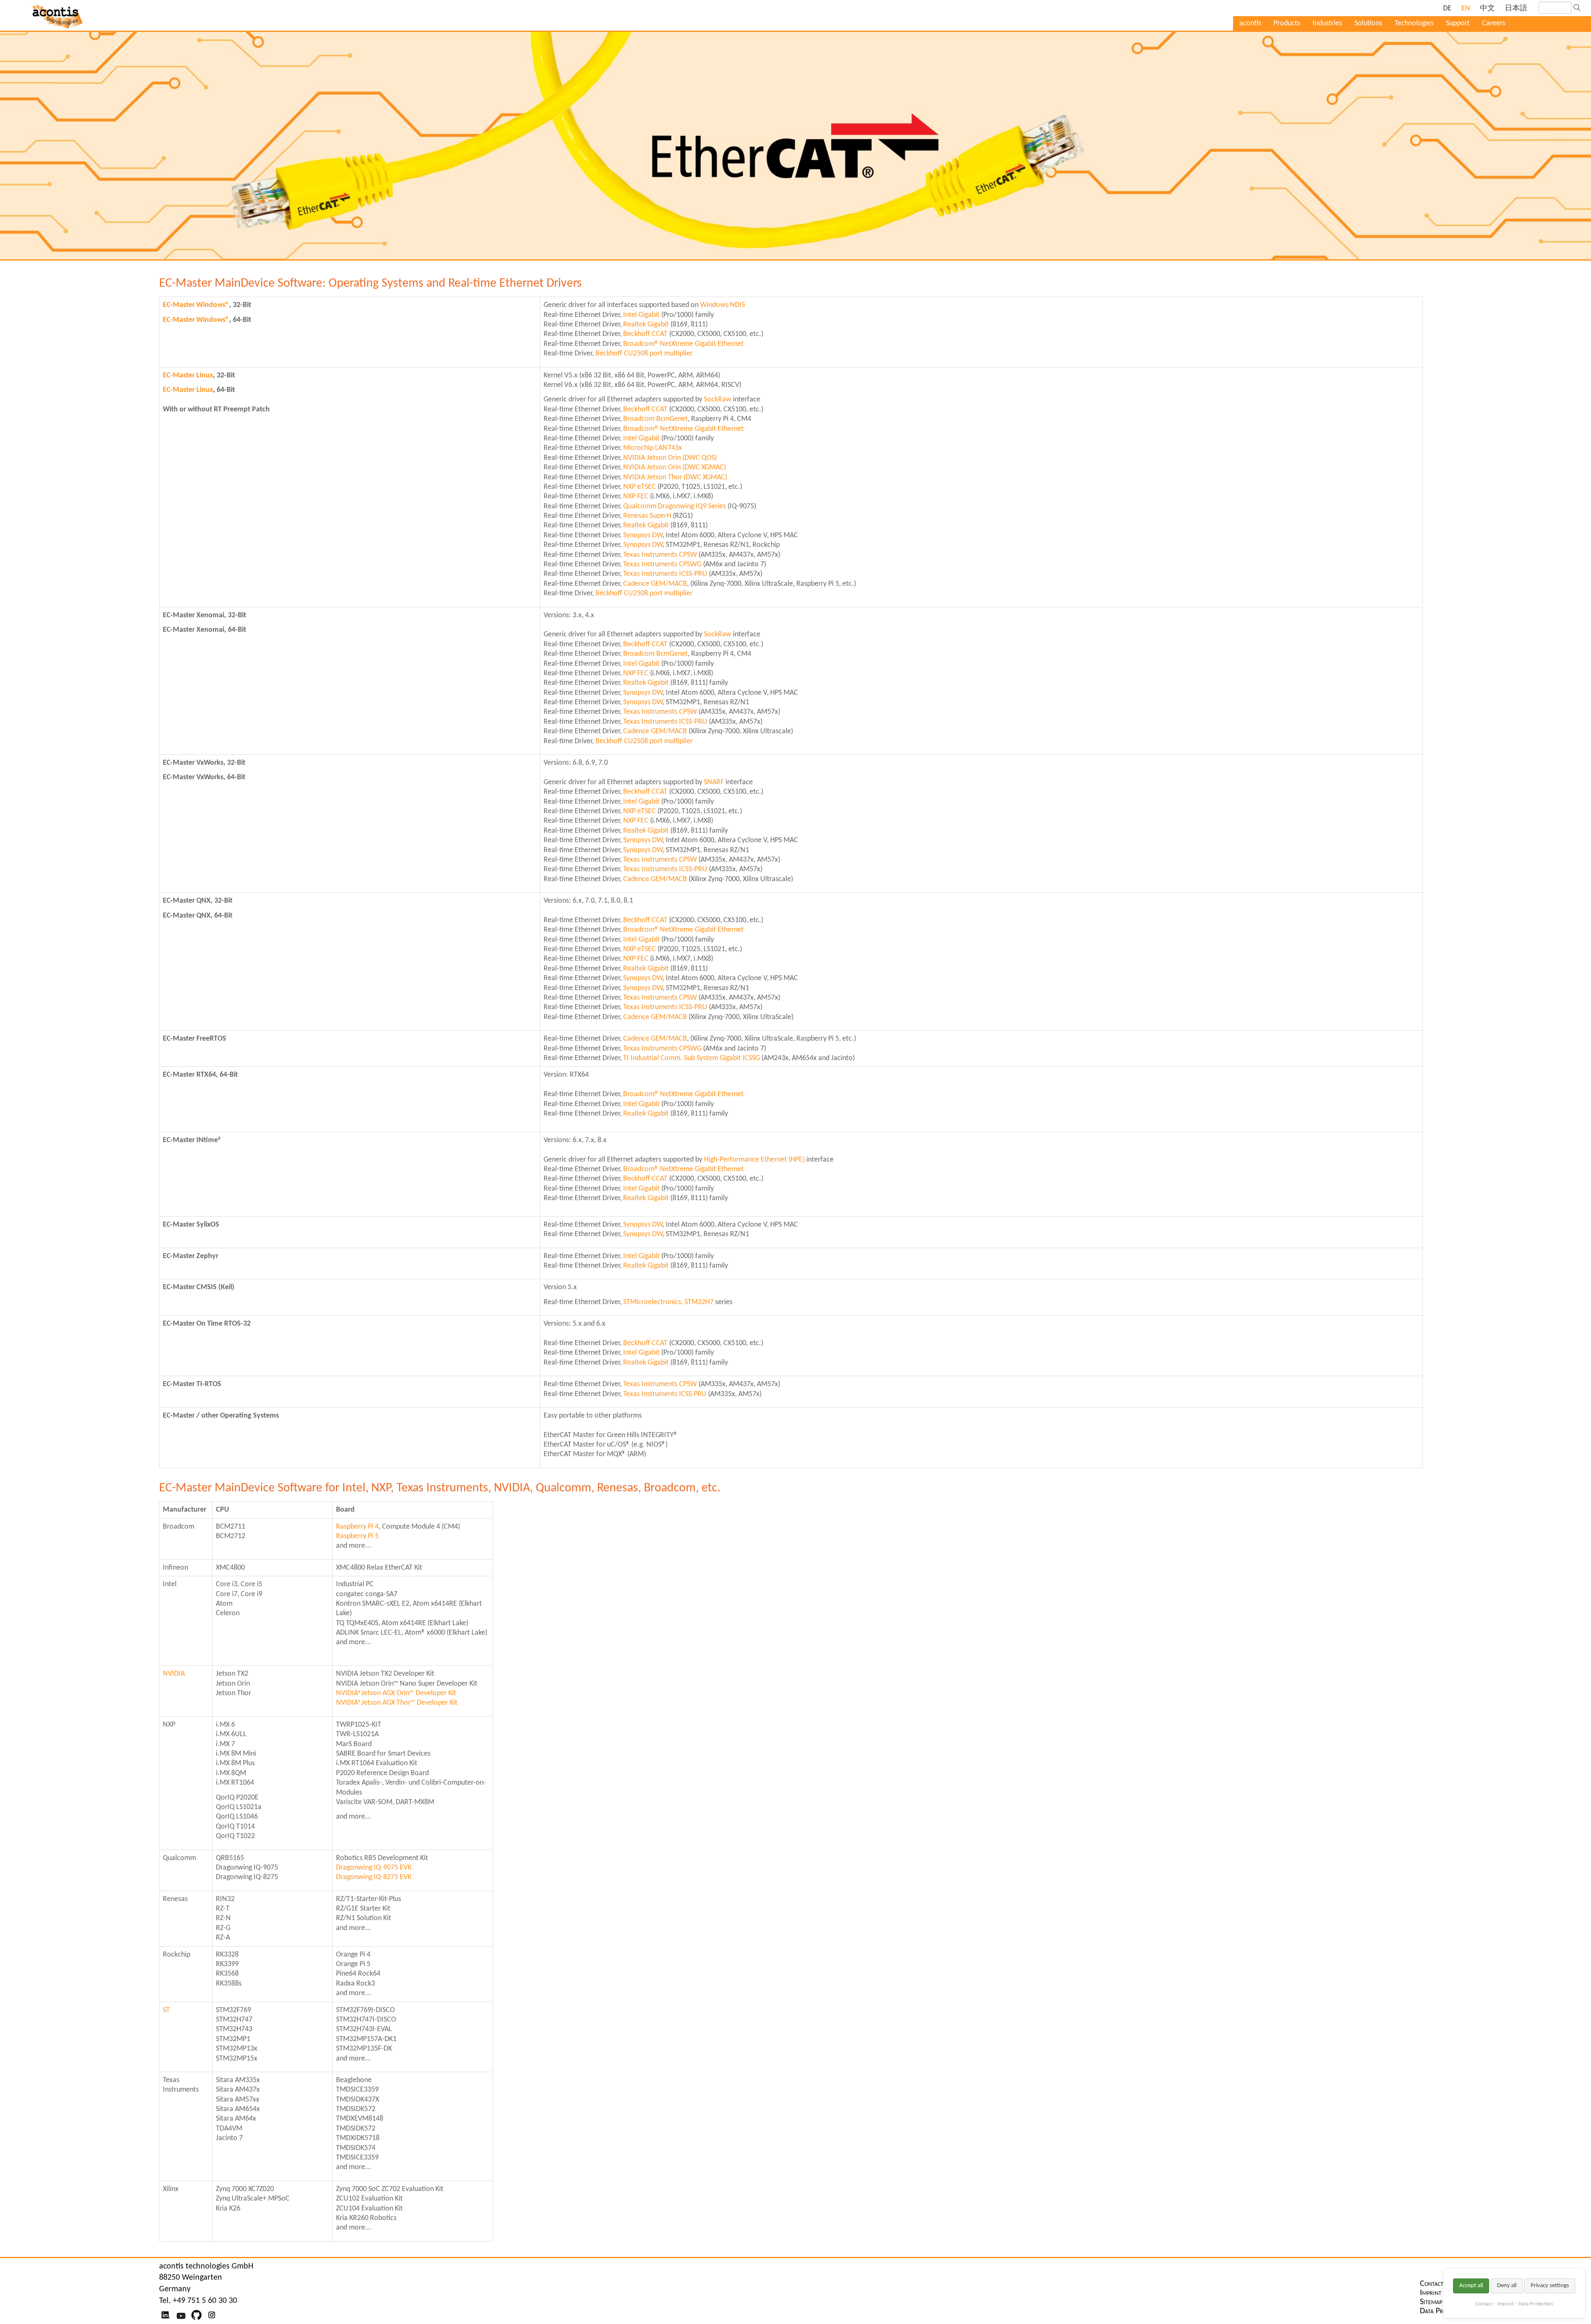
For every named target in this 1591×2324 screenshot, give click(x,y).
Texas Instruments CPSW (660, 555)
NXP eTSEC (640, 487)
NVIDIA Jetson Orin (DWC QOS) (670, 458)
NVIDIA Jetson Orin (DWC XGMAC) (675, 467)
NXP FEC (636, 496)
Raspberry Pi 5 (357, 1536)
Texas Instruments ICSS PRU (665, 1394)
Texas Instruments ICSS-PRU (665, 574)
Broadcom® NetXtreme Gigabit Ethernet (683, 344)
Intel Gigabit (641, 315)
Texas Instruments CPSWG (662, 564)
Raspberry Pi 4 (357, 1527)
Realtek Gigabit (646, 325)
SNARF (714, 782)
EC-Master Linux (188, 376)
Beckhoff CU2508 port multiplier (644, 354)
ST (166, 2010)
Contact (1484, 2304)
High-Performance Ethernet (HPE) (754, 1160)
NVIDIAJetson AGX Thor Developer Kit (397, 1703)
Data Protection (1536, 2304)
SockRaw (718, 400)
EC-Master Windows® (196, 305)
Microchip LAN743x (653, 448)
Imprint (1505, 2304)
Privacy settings (1550, 2286)
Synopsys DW (643, 535)
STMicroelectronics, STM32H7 (668, 1302)
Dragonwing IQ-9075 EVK (374, 1868)
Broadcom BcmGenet (655, 419)
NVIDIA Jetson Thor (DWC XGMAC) (675, 477)
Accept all (1471, 2286)
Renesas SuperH (647, 516)
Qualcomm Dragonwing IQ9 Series (675, 506)
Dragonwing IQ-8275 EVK (374, 1877)
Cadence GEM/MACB (655, 584)
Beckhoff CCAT (645, 334)
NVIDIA (174, 1674)
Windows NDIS (723, 305)
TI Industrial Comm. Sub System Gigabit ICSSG (692, 1058)
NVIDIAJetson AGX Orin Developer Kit (396, 1693)
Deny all (1507, 2286)
